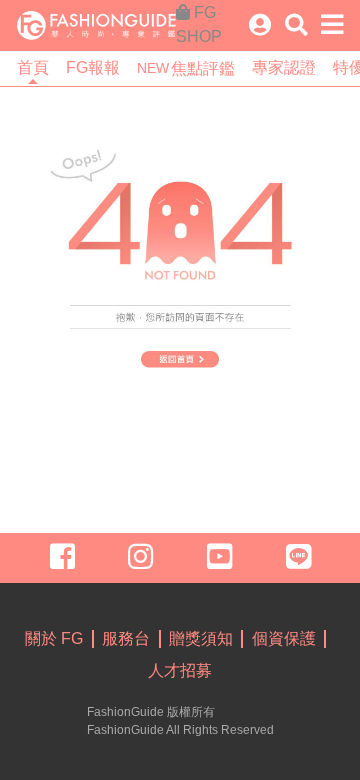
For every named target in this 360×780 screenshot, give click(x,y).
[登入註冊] (260, 25)
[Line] (294, 557)
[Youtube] (219, 557)
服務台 (126, 638)
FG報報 (93, 67)
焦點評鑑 (186, 68)
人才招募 (180, 670)
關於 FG (54, 638)
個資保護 (284, 638)
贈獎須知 (201, 638)
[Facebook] (65, 557)
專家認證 (284, 67)
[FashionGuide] (96, 24)
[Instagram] (140, 557)
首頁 (33, 67)
